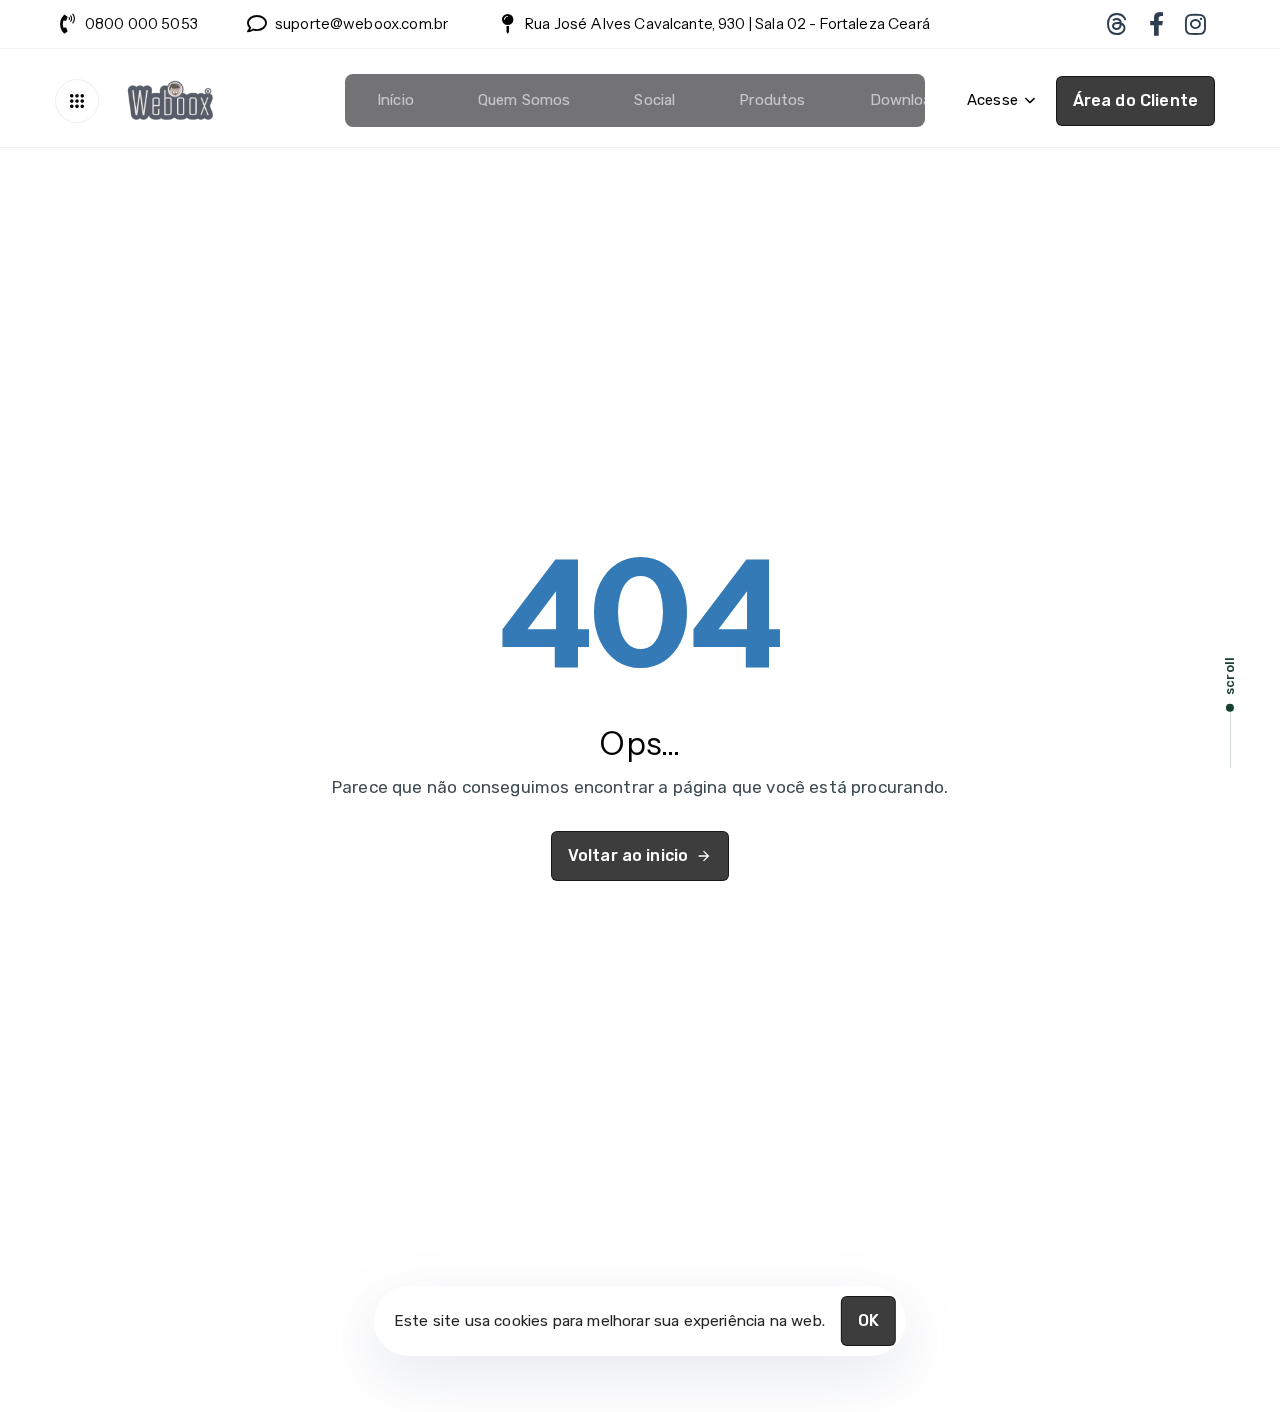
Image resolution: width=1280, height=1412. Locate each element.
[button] (82, 101)
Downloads (909, 100)
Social (654, 100)
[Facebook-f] (1156, 24)
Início (395, 100)
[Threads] (1116, 24)
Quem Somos (524, 100)
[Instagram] (1196, 24)
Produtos (772, 100)
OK (868, 1320)
